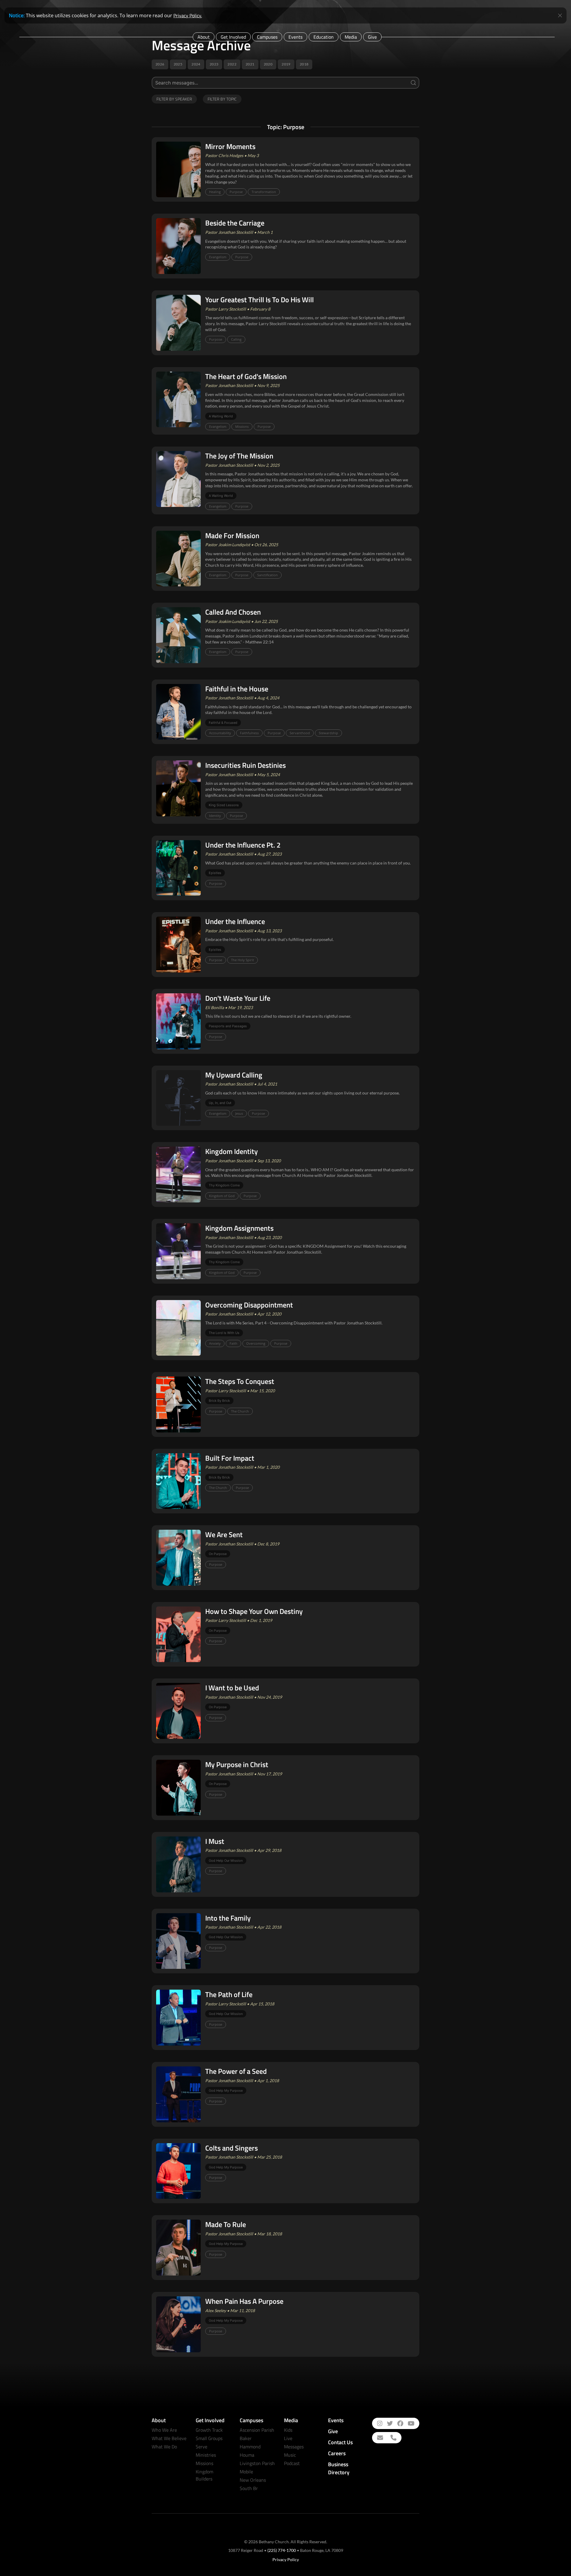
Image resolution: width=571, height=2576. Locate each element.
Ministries (206, 2455)
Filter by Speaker (174, 99)
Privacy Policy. (188, 15)
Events (295, 37)
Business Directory (339, 2468)
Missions (204, 2463)
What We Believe (169, 2438)
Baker (246, 2438)
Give (372, 37)
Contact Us (340, 2442)
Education (324, 37)
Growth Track (209, 2430)
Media (351, 37)
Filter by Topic (222, 99)
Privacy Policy (286, 2559)
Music (290, 2455)
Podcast (292, 2463)
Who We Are (164, 2430)
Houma (247, 2455)
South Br (249, 2488)
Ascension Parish (257, 2430)
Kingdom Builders (204, 2475)
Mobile (246, 2472)
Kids (288, 2430)
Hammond (250, 2447)
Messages (294, 2447)
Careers (337, 2453)
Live (288, 2438)
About (204, 37)
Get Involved (233, 37)
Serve (201, 2447)
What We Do (164, 2447)
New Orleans (253, 2480)
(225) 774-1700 (282, 2550)
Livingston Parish (257, 2463)
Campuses (267, 37)
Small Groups (209, 2438)
